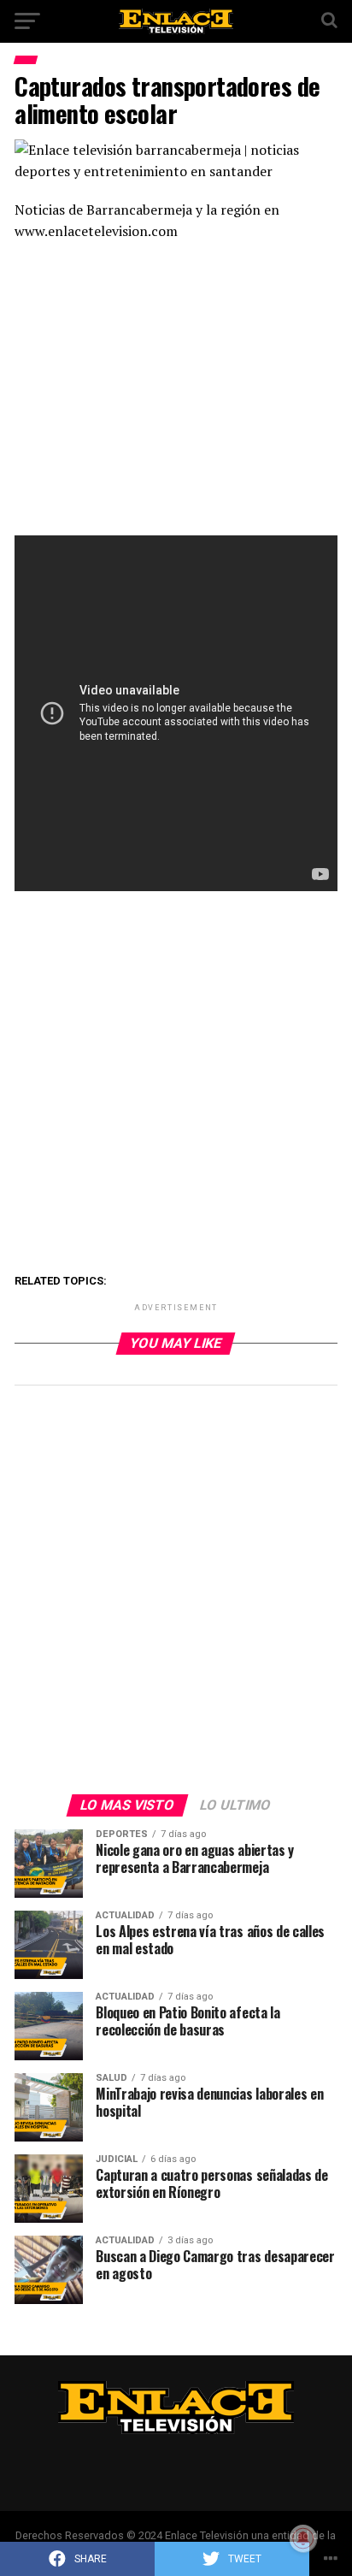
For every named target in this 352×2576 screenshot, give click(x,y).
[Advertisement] (176, 394)
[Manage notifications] (303, 2538)
